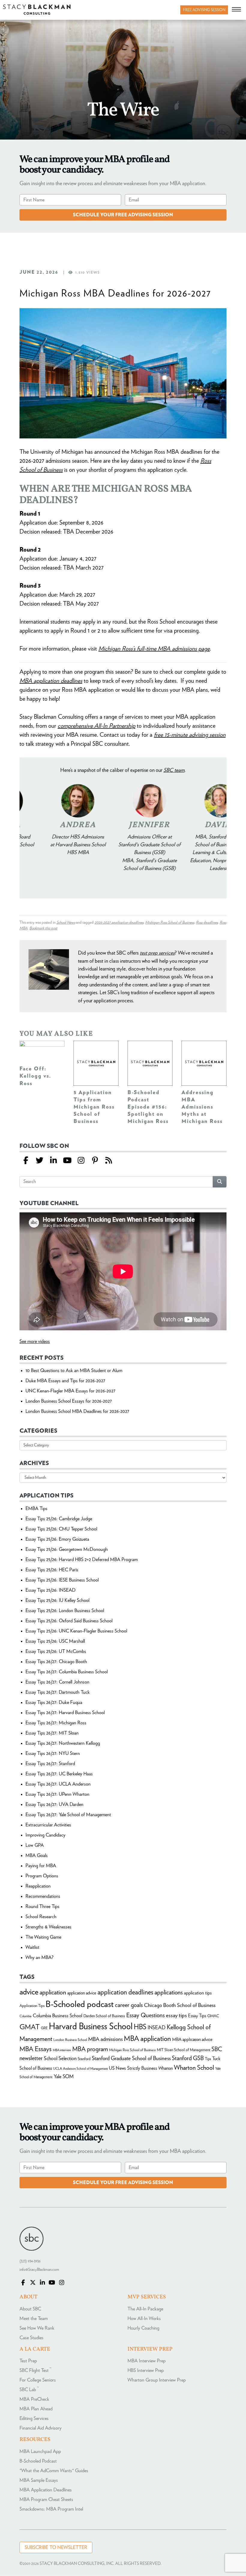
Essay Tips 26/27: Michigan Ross (56, 1723)
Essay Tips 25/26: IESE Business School (62, 1580)
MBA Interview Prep (147, 2361)
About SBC (30, 2309)
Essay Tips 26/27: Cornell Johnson (57, 1682)
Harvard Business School (91, 2027)
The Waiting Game (43, 1937)
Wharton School (194, 2068)
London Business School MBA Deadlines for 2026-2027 (77, 1411)
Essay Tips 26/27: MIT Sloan (52, 1733)
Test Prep (28, 2361)
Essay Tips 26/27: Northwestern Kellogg (63, 1743)
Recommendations (43, 1896)
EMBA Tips (36, 1509)
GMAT (30, 2027)
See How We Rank (37, 2328)
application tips (198, 1993)
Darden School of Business (104, 2016)
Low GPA (35, 1845)
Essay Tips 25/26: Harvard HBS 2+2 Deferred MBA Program (82, 1560)
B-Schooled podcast (80, 2004)
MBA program (90, 2049)
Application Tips (32, 2006)
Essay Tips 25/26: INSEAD (51, 1590)
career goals (129, 2005)
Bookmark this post (43, 928)
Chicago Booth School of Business (180, 2006)
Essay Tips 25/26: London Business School (65, 1611)
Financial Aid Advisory (40, 2428)
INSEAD (157, 2028)
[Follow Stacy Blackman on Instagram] (81, 1161)
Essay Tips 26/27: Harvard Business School (65, 1713)
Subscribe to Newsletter (56, 2547)
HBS (140, 2027)
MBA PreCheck (34, 2400)
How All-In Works (144, 2319)
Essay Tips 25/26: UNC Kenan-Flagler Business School (76, 1631)
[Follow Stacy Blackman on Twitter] (40, 1161)
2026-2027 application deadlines (119, 923)
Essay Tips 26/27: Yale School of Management (68, 1815)
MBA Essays (36, 2049)
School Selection (60, 2058)
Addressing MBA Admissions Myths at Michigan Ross (202, 1107)
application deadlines (125, 1992)
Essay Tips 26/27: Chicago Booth (56, 1662)
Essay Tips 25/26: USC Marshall (55, 1641)
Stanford (84, 2059)
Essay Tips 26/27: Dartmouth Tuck (58, 1692)
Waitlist (32, 1947)
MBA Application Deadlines (46, 2490)
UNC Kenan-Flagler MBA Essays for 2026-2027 (70, 1391)
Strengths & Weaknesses (48, 1927)
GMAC (213, 2016)
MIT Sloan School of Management (184, 2050)
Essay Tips (197, 2016)
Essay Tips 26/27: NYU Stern (53, 1753)
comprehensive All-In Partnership (96, 726)
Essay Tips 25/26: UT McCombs (56, 1651)
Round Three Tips (42, 1906)
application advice (82, 1993)
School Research (41, 1917)
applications (169, 1992)
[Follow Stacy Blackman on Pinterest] (95, 1161)
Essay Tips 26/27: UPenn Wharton (57, 1794)
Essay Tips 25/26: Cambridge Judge (59, 1519)
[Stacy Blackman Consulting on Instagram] (61, 2283)
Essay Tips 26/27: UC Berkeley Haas (59, 1774)
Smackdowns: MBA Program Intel (51, 2509)
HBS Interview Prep (146, 2371)
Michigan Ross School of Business (170, 923)
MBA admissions (105, 2039)
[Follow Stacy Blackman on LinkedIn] (53, 1161)
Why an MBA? (39, 1958)
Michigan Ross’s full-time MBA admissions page (154, 649)
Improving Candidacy (45, 1835)
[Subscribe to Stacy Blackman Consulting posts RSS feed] (109, 1161)
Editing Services (34, 2419)
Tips (208, 2059)
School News (66, 923)
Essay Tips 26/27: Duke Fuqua (54, 1702)
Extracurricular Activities (48, 1825)
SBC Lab (29, 2390)
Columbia (25, 2016)
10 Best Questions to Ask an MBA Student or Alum (74, 1371)
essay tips (176, 2016)
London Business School (70, 2040)
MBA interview (62, 2050)
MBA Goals (37, 1855)
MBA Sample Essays (39, 2480)
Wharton (166, 2068)
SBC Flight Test (35, 2371)
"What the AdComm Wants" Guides (54, 2471)
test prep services (157, 953)
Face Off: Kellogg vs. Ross (35, 1076)
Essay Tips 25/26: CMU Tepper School (61, 1529)
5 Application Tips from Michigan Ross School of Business (94, 1107)
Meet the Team (34, 2319)
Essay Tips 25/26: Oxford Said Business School (69, 1621)
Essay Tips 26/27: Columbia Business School (67, 1672)
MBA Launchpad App (40, 2451)
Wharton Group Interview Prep (157, 2380)
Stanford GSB (188, 2058)
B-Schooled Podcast (38, 2461)
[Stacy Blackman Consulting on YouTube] (52, 2283)
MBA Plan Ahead (36, 2409)
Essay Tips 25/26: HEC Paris (52, 1570)
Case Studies (31, 2338)
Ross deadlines (207, 923)
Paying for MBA (41, 1866)
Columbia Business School (57, 2016)
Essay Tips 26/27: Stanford (50, 1764)
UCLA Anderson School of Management (80, 2069)
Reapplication (38, 1886)
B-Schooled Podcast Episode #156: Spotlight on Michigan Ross (148, 1107)
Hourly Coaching (143, 2328)
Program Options (42, 1876)
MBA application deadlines (51, 681)
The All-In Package (145, 2309)
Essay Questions (145, 2015)
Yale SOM (64, 2076)
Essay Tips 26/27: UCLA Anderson (58, 1784)
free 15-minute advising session (190, 735)
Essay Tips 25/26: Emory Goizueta (57, 1539)
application (53, 1992)
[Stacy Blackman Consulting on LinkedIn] (42, 2283)
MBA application (147, 2039)
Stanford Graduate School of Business (131, 2058)
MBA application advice (192, 2040)
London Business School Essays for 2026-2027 (69, 1401)
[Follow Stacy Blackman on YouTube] (67, 1161)
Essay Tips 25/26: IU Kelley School (57, 1600)
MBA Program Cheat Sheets (46, 2499)
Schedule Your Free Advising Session (123, 215)
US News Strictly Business (133, 2068)
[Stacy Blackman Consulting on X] (33, 2283)
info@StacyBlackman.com (39, 2270)
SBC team (174, 770)
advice (29, 1992)
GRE (44, 2028)
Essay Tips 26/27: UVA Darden (54, 1804)
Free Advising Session (204, 10)
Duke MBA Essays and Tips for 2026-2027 (65, 1381)
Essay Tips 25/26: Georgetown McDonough (67, 1549)
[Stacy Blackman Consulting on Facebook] (26, 1161)
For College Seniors (38, 2380)
